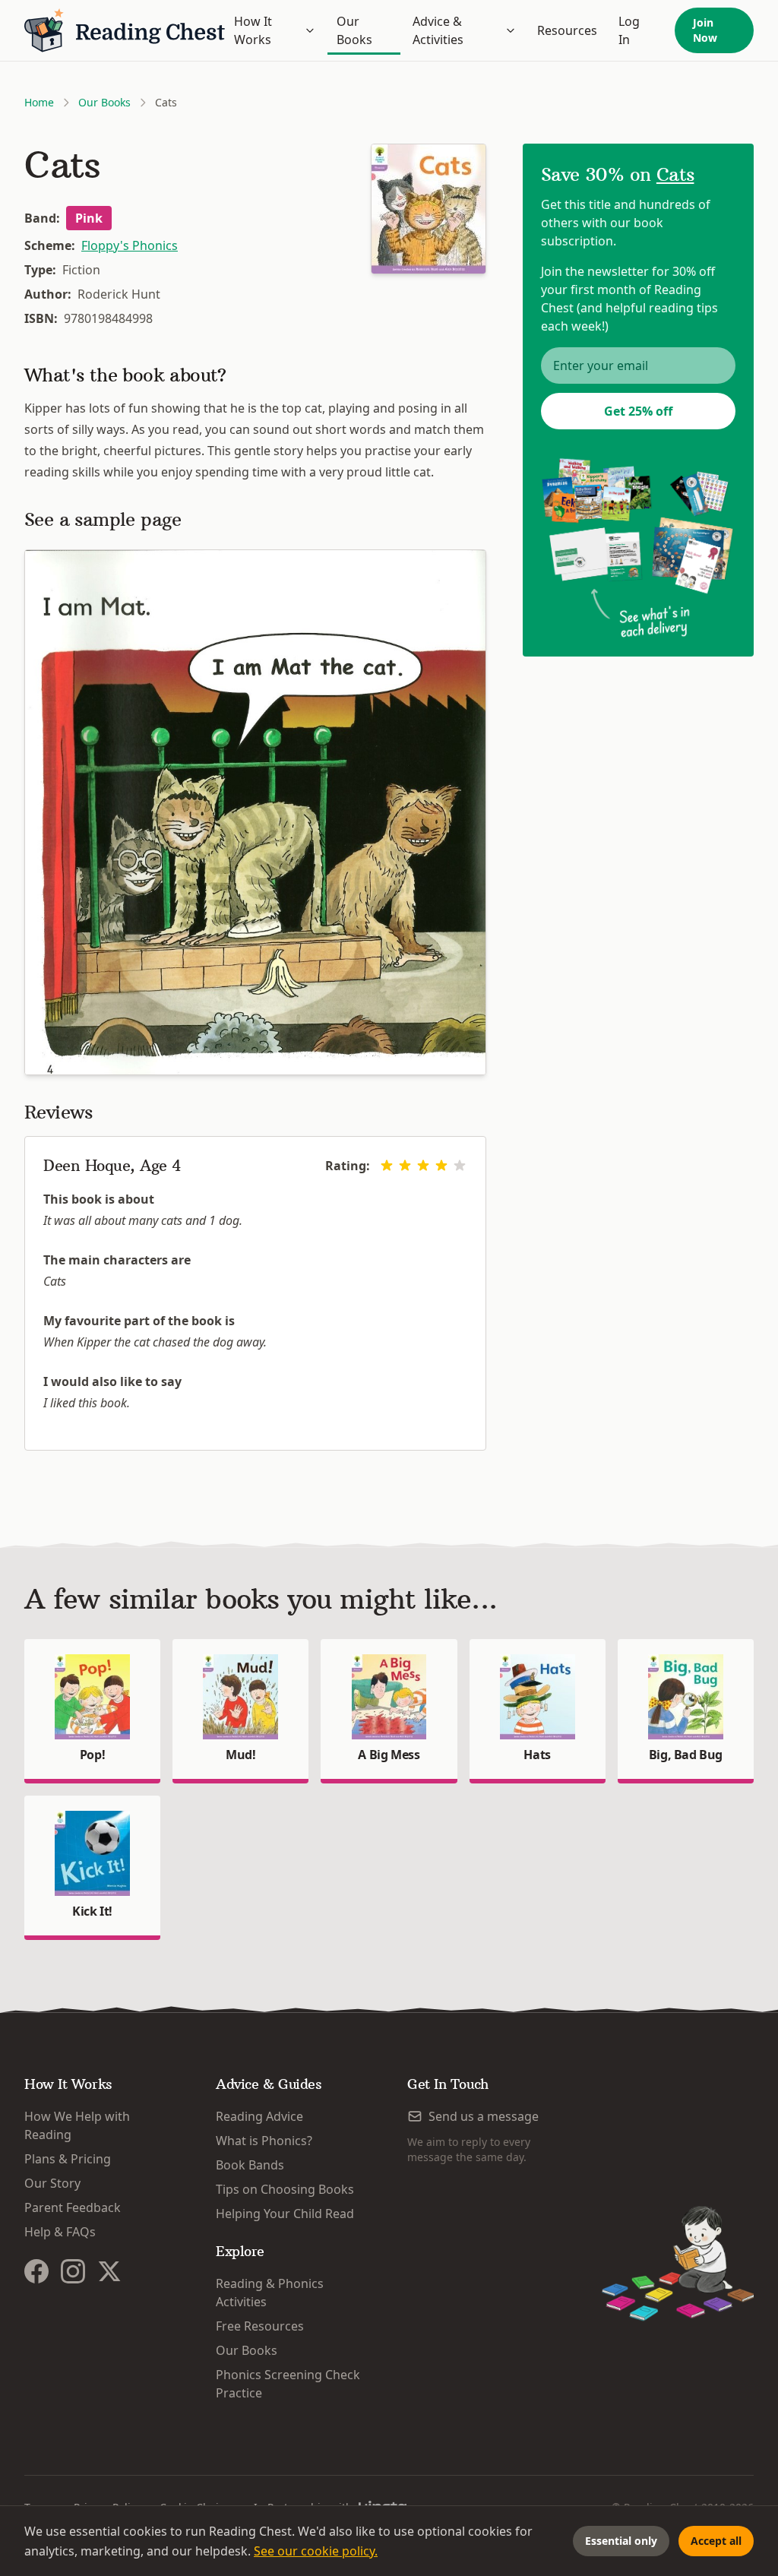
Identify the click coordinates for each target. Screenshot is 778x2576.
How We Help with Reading (77, 2125)
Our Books (354, 30)
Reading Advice (259, 2116)
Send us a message (484, 2116)
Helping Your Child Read (285, 2214)
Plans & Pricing (68, 2159)
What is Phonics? (264, 2141)
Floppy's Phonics (130, 245)
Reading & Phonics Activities (270, 2293)
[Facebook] (36, 2271)
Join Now (705, 30)
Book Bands (250, 2165)
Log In (629, 30)
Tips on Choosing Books (285, 2189)
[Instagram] (73, 2271)
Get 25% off (638, 411)
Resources (567, 30)
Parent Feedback (73, 2207)
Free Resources (260, 2326)
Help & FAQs (60, 2232)
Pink (89, 218)
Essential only (621, 2541)
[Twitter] (109, 2271)
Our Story (52, 2183)
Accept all (716, 2541)
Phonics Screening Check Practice (288, 2384)
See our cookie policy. (316, 2551)
